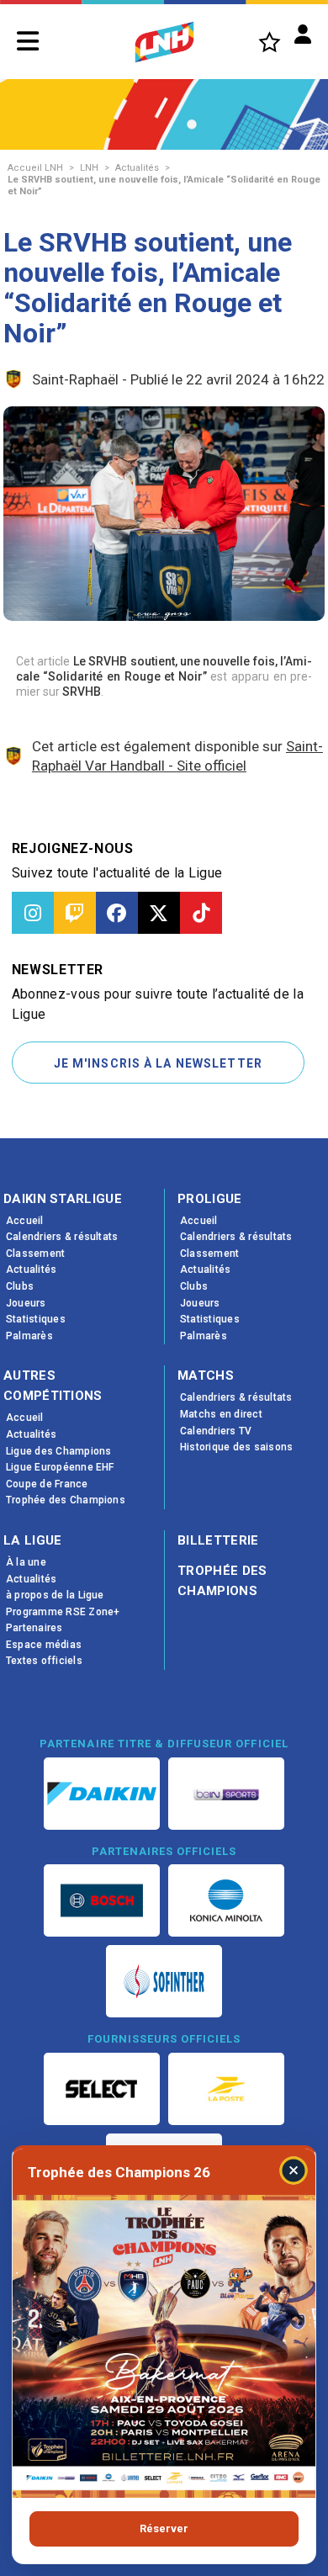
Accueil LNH (35, 168)
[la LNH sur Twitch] (75, 913)
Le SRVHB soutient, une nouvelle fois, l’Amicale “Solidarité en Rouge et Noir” (164, 186)
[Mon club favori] (270, 42)
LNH (89, 168)
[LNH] (164, 42)
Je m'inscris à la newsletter (158, 1063)
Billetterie (218, 1540)
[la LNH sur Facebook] (117, 913)
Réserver (164, 2528)
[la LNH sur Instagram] (33, 913)
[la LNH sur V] (159, 913)
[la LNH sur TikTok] (201, 913)
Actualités (137, 168)
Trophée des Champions (222, 1581)
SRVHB (82, 692)
